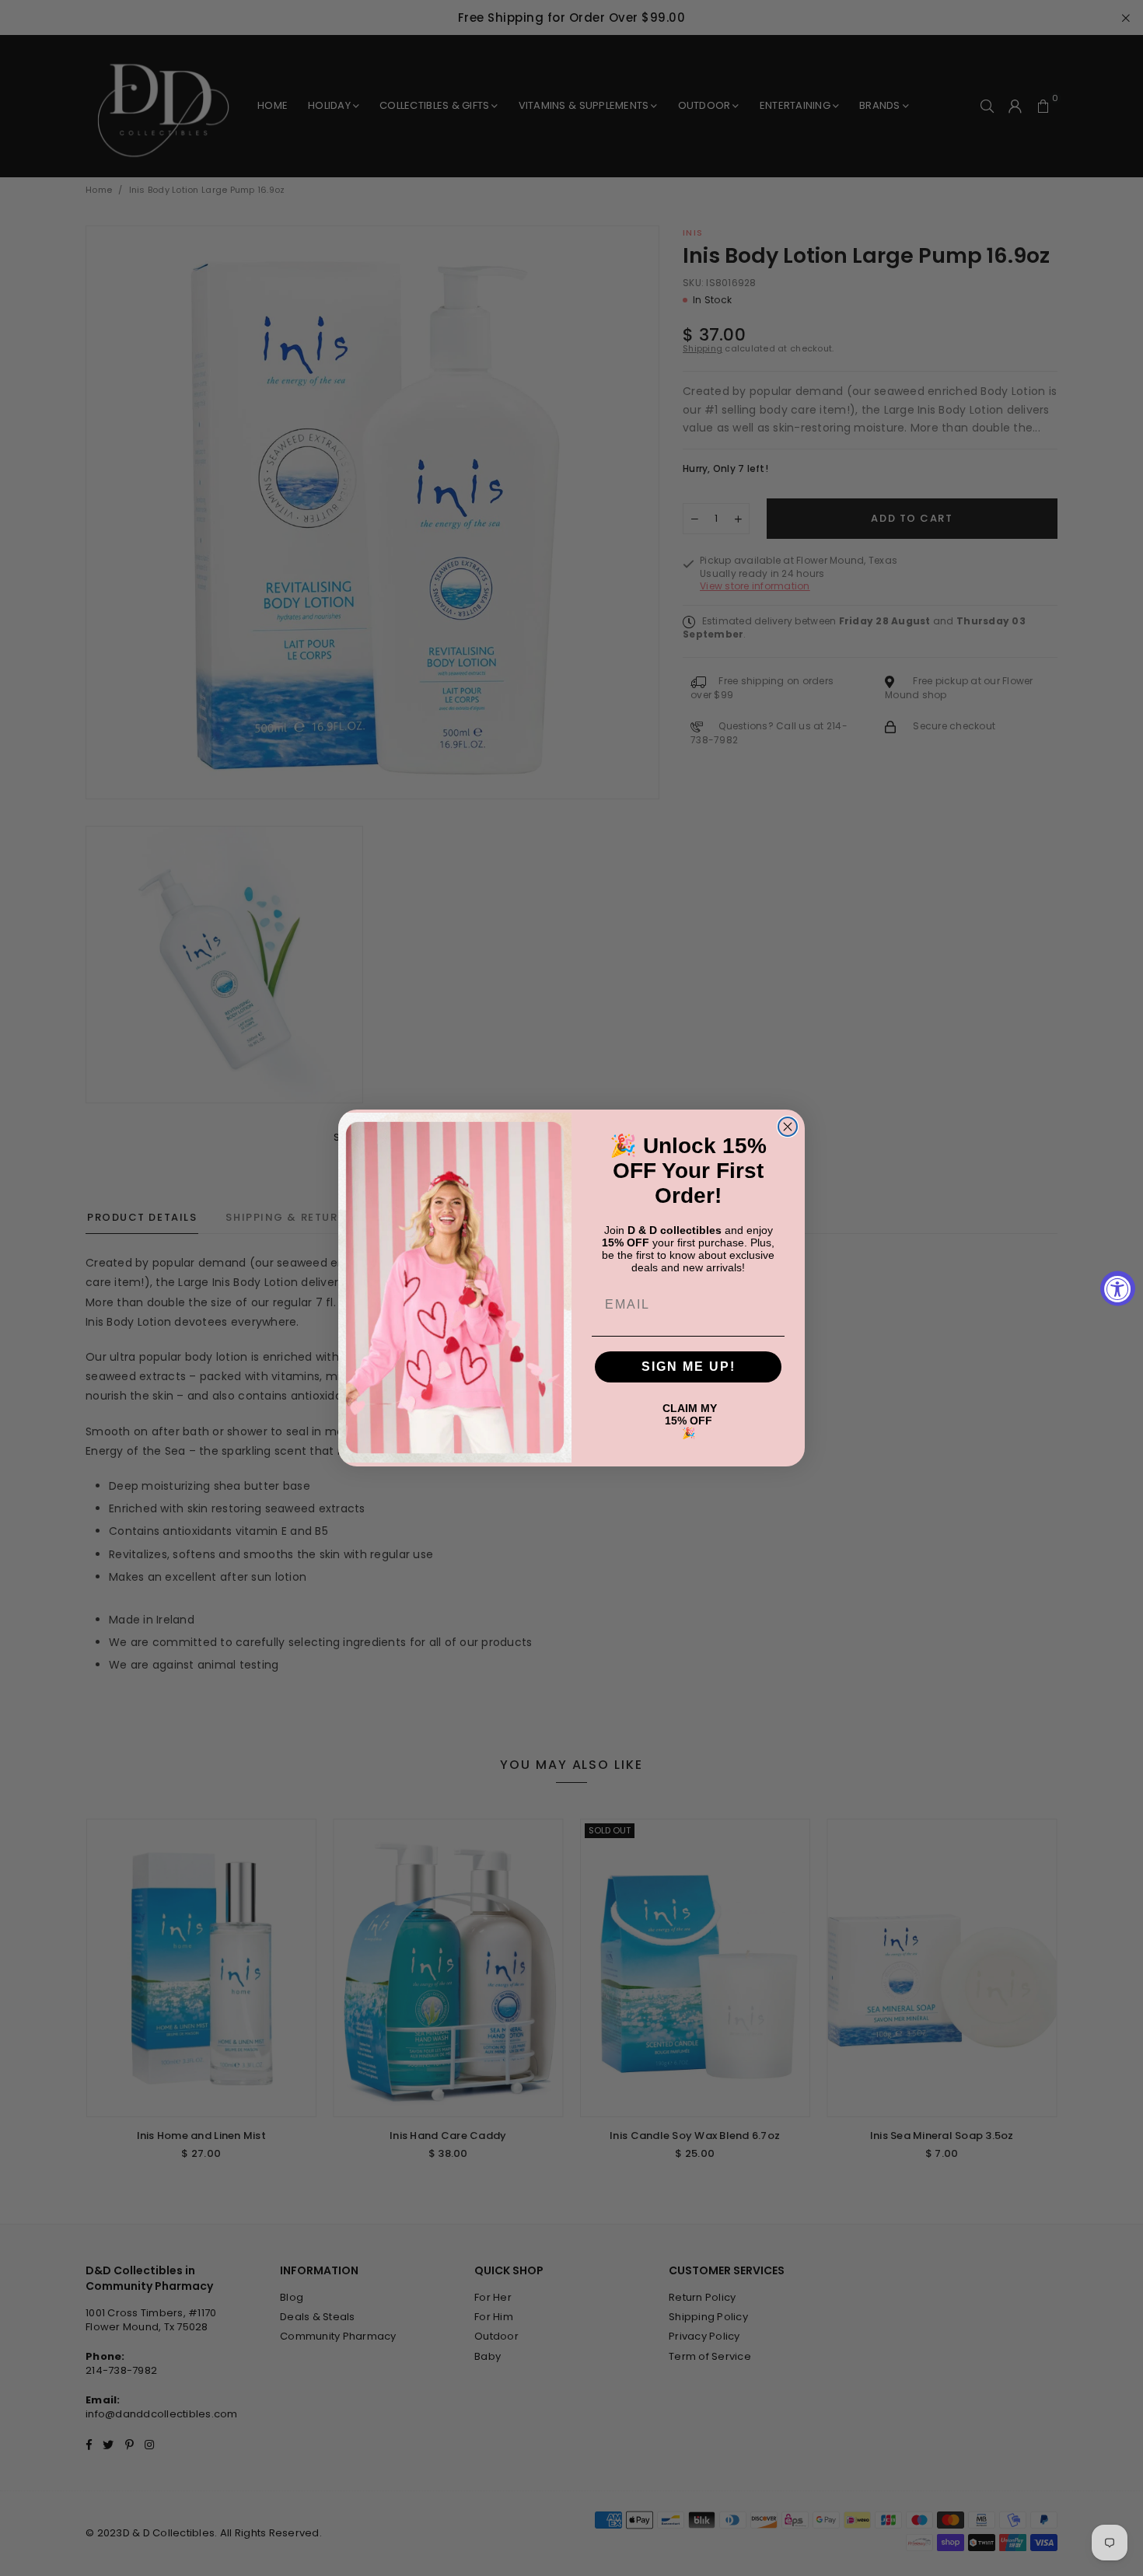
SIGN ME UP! (689, 1367)
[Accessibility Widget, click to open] (1118, 1288)
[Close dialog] (788, 1127)
